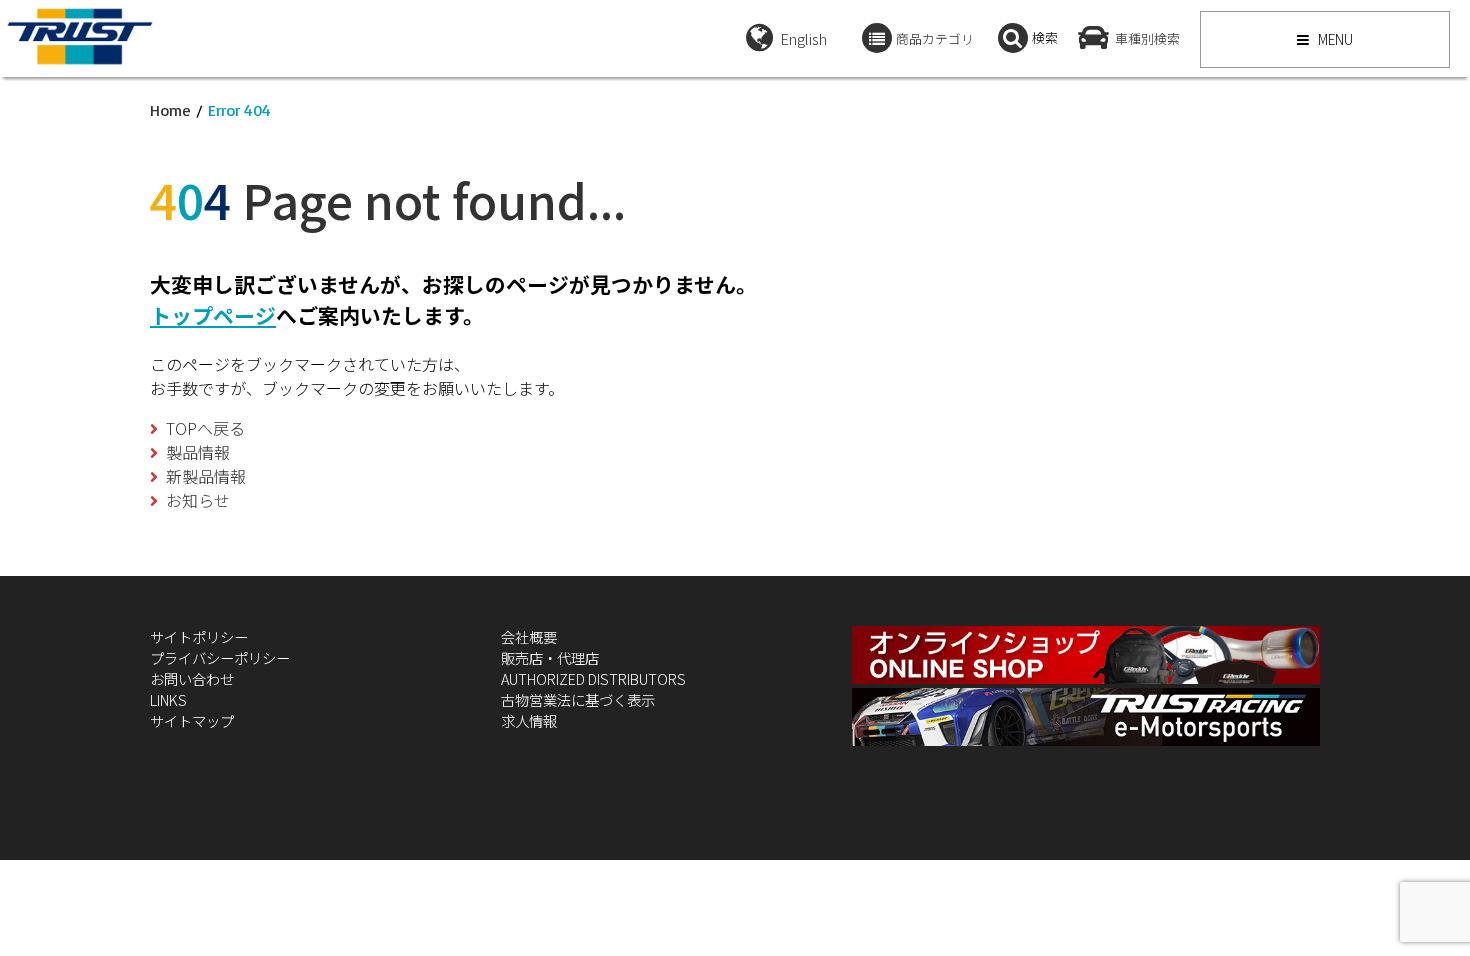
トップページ (213, 315)
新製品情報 (206, 476)
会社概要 (529, 636)
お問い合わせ (192, 678)
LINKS (168, 699)
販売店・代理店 (550, 657)
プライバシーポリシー (220, 657)
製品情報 (198, 452)
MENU (1334, 39)
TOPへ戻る (205, 428)
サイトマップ (192, 720)
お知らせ (198, 500)
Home (170, 110)
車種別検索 (1147, 38)
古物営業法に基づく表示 (578, 699)
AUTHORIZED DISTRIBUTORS (593, 678)
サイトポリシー (199, 636)
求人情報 (529, 720)
